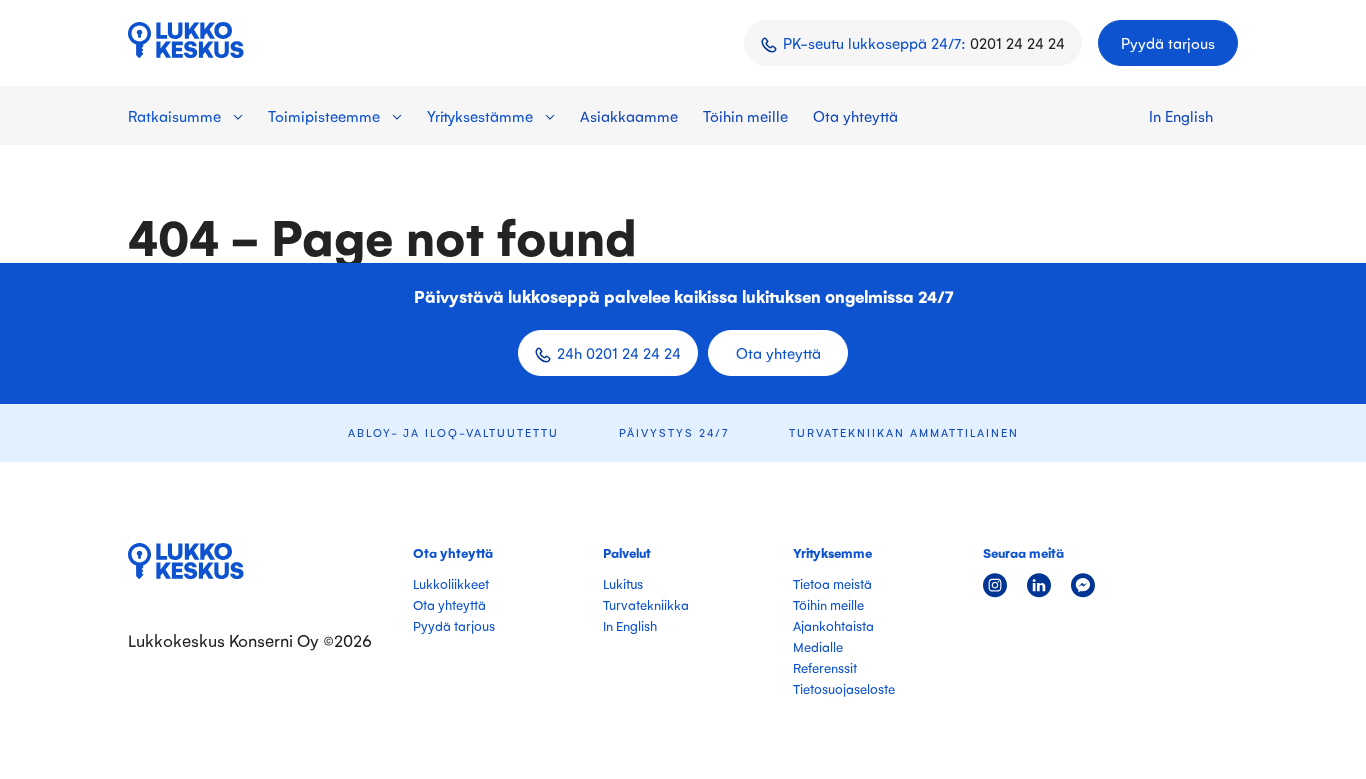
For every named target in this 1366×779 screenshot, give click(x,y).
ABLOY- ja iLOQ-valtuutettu (453, 432)
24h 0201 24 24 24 (619, 352)
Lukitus (623, 583)
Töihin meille (745, 115)
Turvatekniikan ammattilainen (904, 432)
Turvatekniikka (646, 604)
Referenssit (825, 667)
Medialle (818, 646)
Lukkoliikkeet (451, 583)
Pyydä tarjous (1168, 42)
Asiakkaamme (629, 115)
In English (1181, 115)
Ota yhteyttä (855, 115)
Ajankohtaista (833, 625)
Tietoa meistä (832, 583)
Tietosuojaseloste (844, 688)
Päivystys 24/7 (674, 432)
